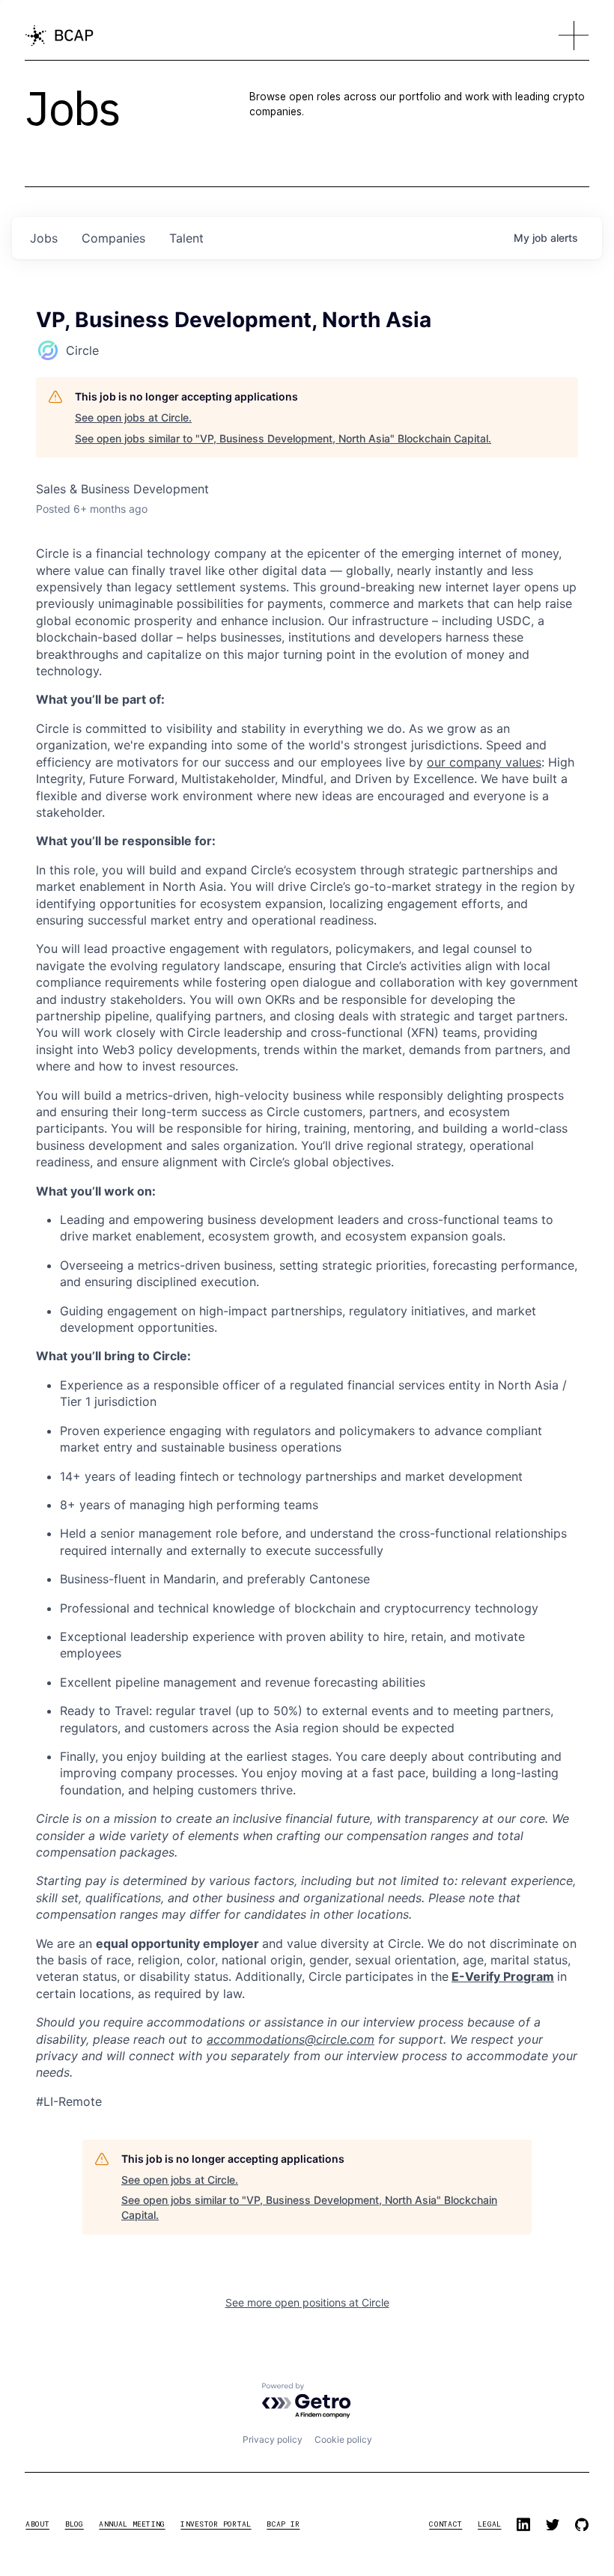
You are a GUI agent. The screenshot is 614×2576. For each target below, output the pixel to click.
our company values (484, 762)
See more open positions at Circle (307, 2302)
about (37, 2524)
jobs (44, 238)
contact (446, 2524)
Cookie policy (343, 2439)
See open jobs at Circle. (133, 417)
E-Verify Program (503, 1976)
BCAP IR (283, 2524)
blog (75, 2524)
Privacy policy (273, 2439)
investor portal (216, 2524)
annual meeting (132, 2524)
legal (489, 2524)
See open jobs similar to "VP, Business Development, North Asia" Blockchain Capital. (283, 438)
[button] (574, 36)
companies (113, 238)
